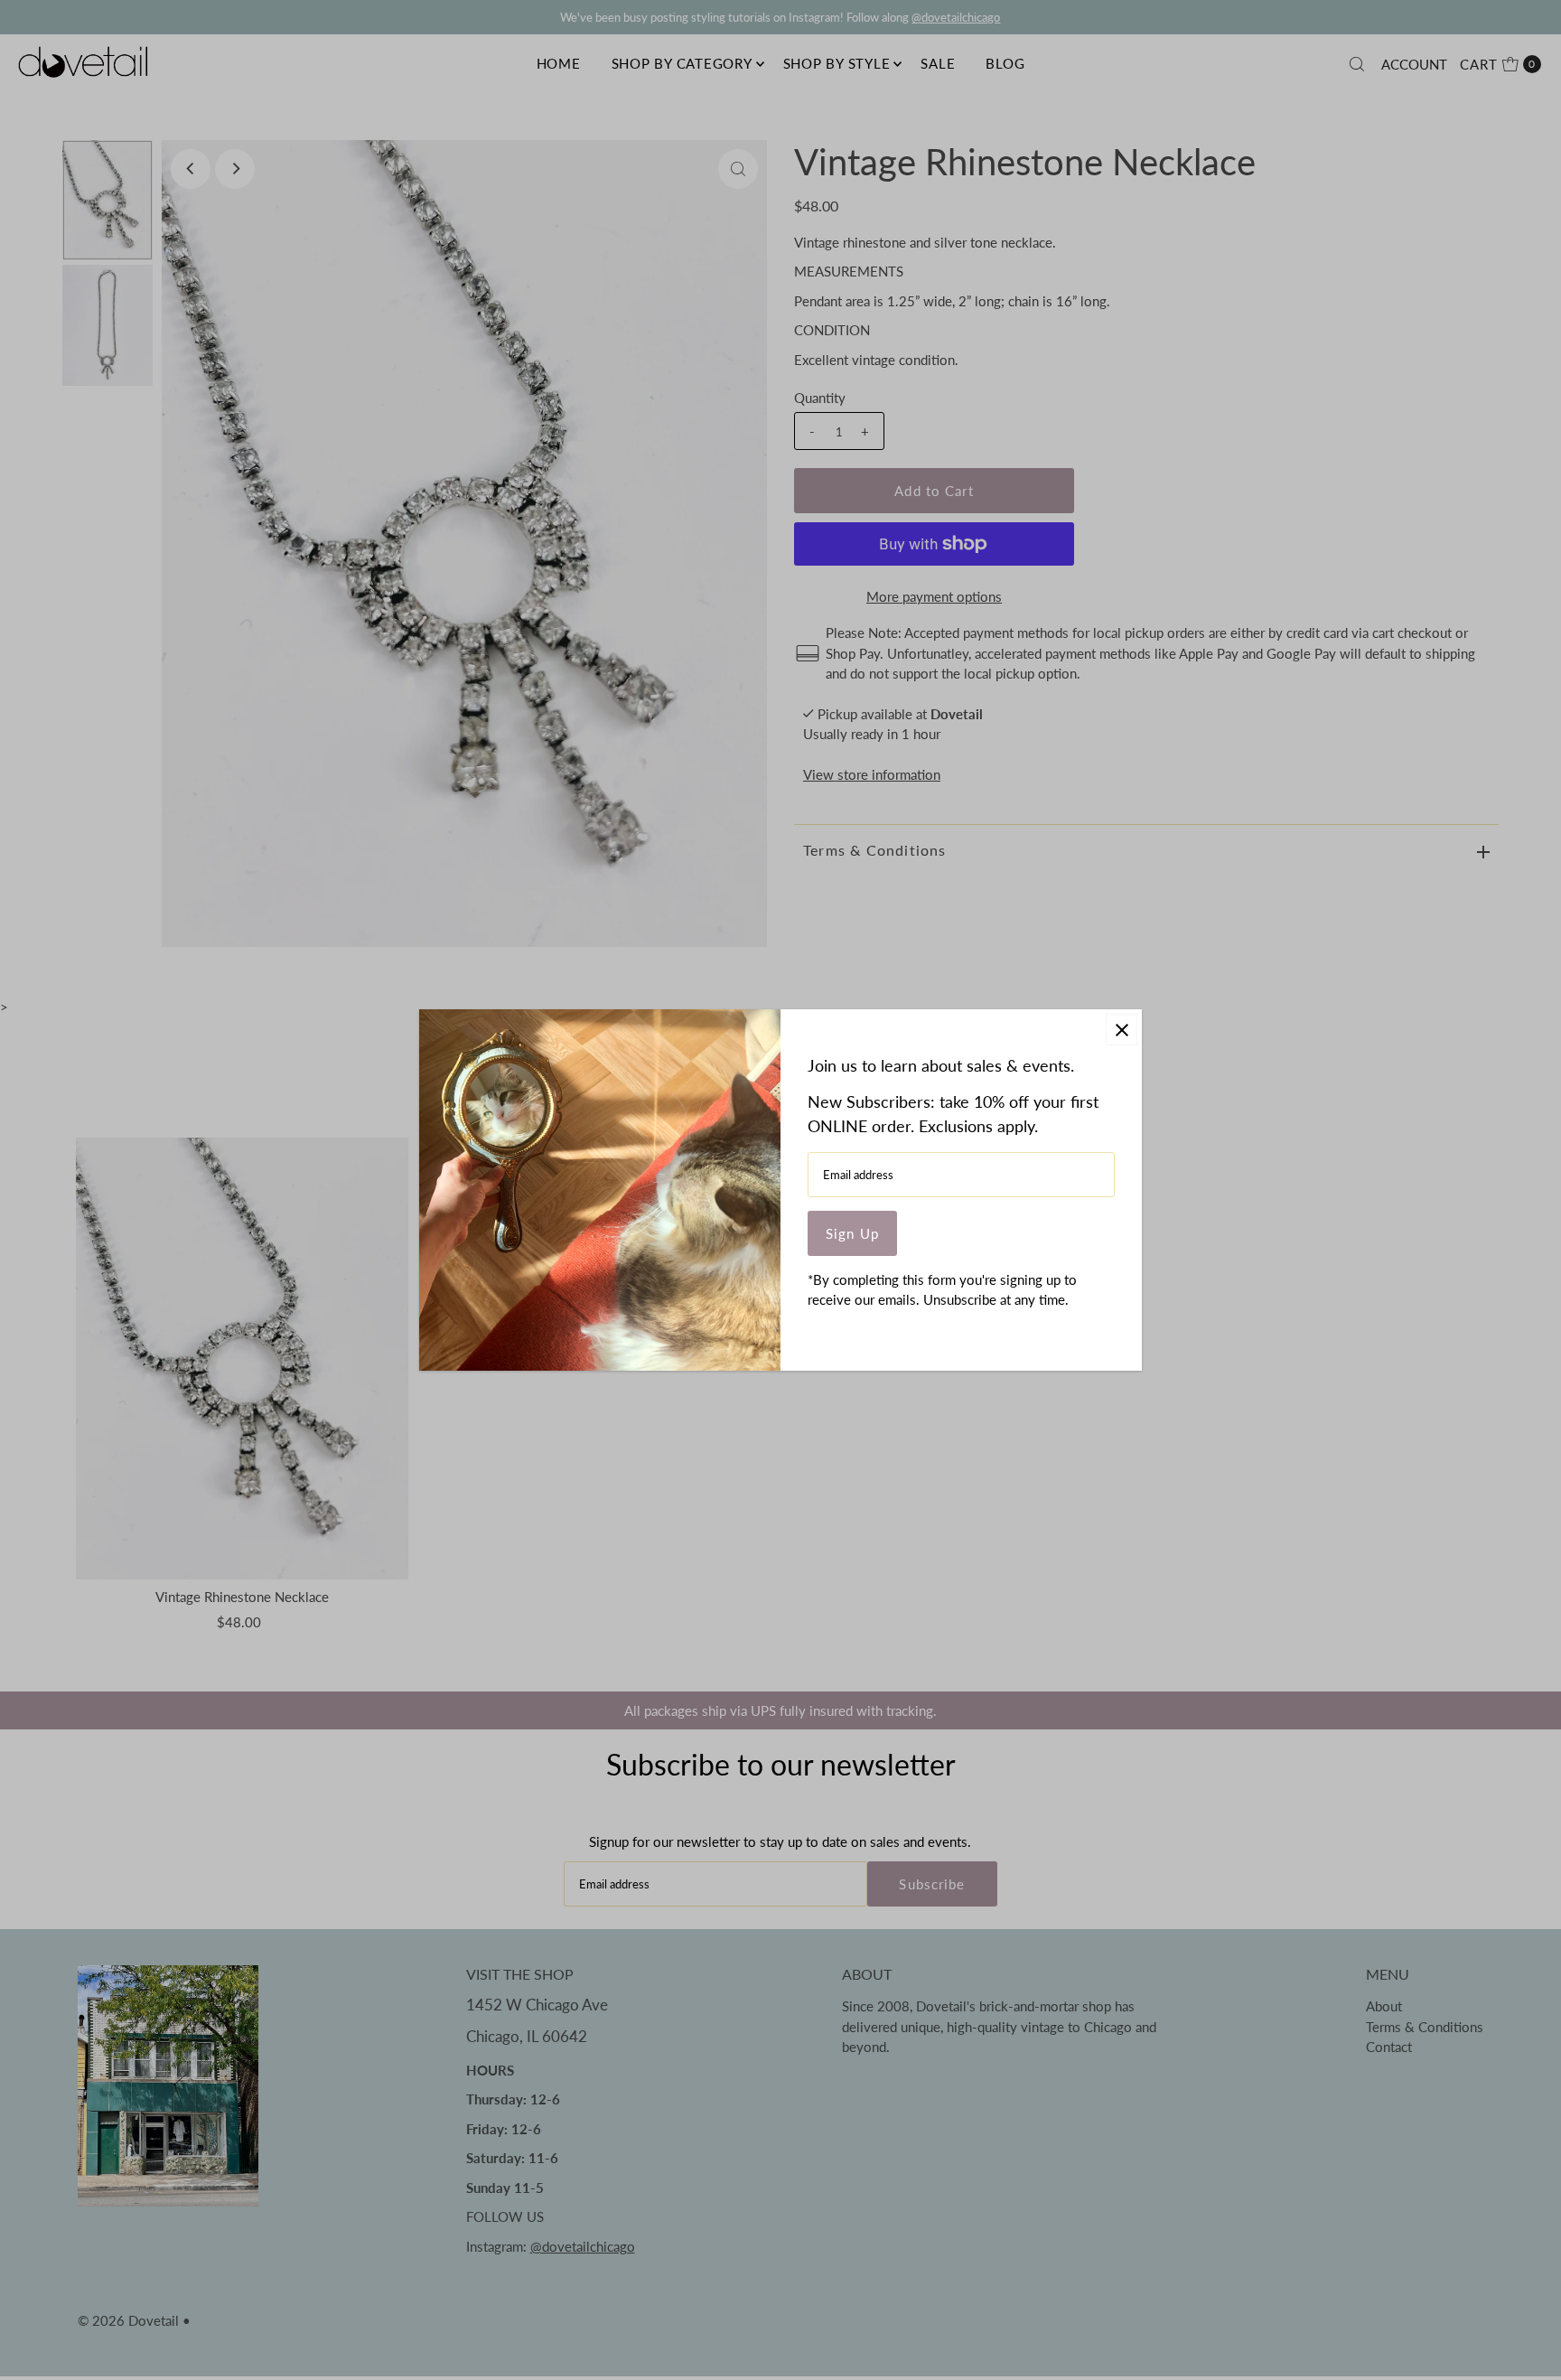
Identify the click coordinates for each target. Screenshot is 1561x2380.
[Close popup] (1122, 1030)
